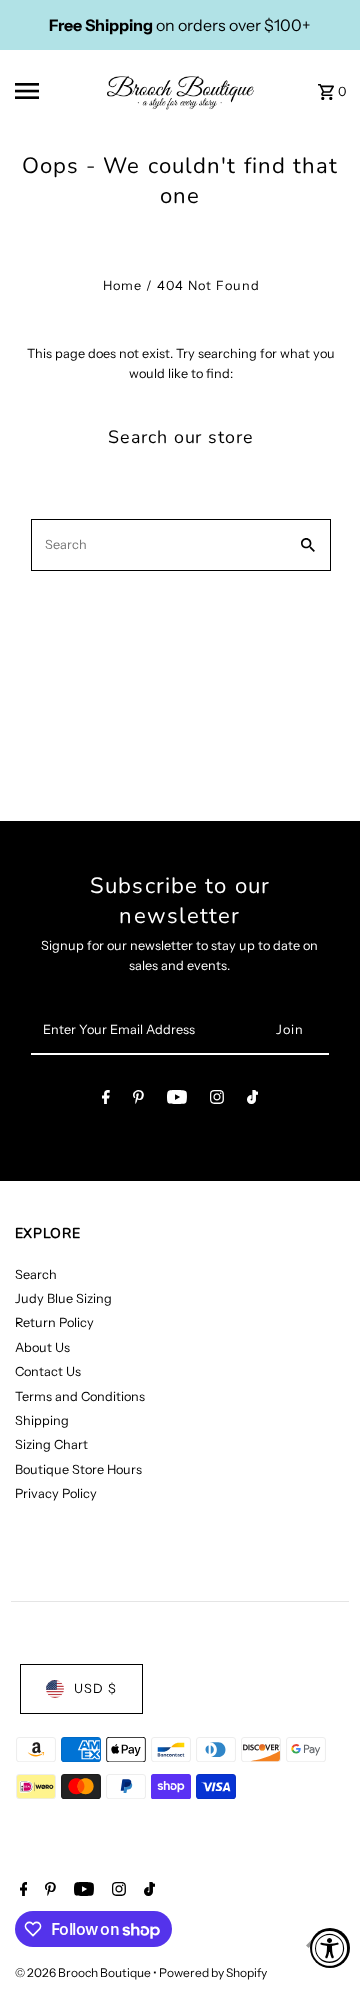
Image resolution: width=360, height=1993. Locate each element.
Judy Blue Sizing (63, 1298)
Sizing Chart (51, 1444)
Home (122, 285)
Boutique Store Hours (78, 1469)
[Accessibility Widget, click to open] (330, 1948)
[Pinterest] (138, 1100)
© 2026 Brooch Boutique (84, 1972)
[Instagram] (217, 1100)
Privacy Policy (56, 1493)
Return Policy (54, 1322)
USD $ (95, 1688)
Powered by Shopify (213, 1972)
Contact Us (48, 1371)
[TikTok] (252, 1100)
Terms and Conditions (80, 1396)
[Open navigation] (41, 91)
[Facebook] (106, 1100)
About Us (42, 1347)
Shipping (42, 1420)
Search (36, 1274)
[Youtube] (177, 1100)
